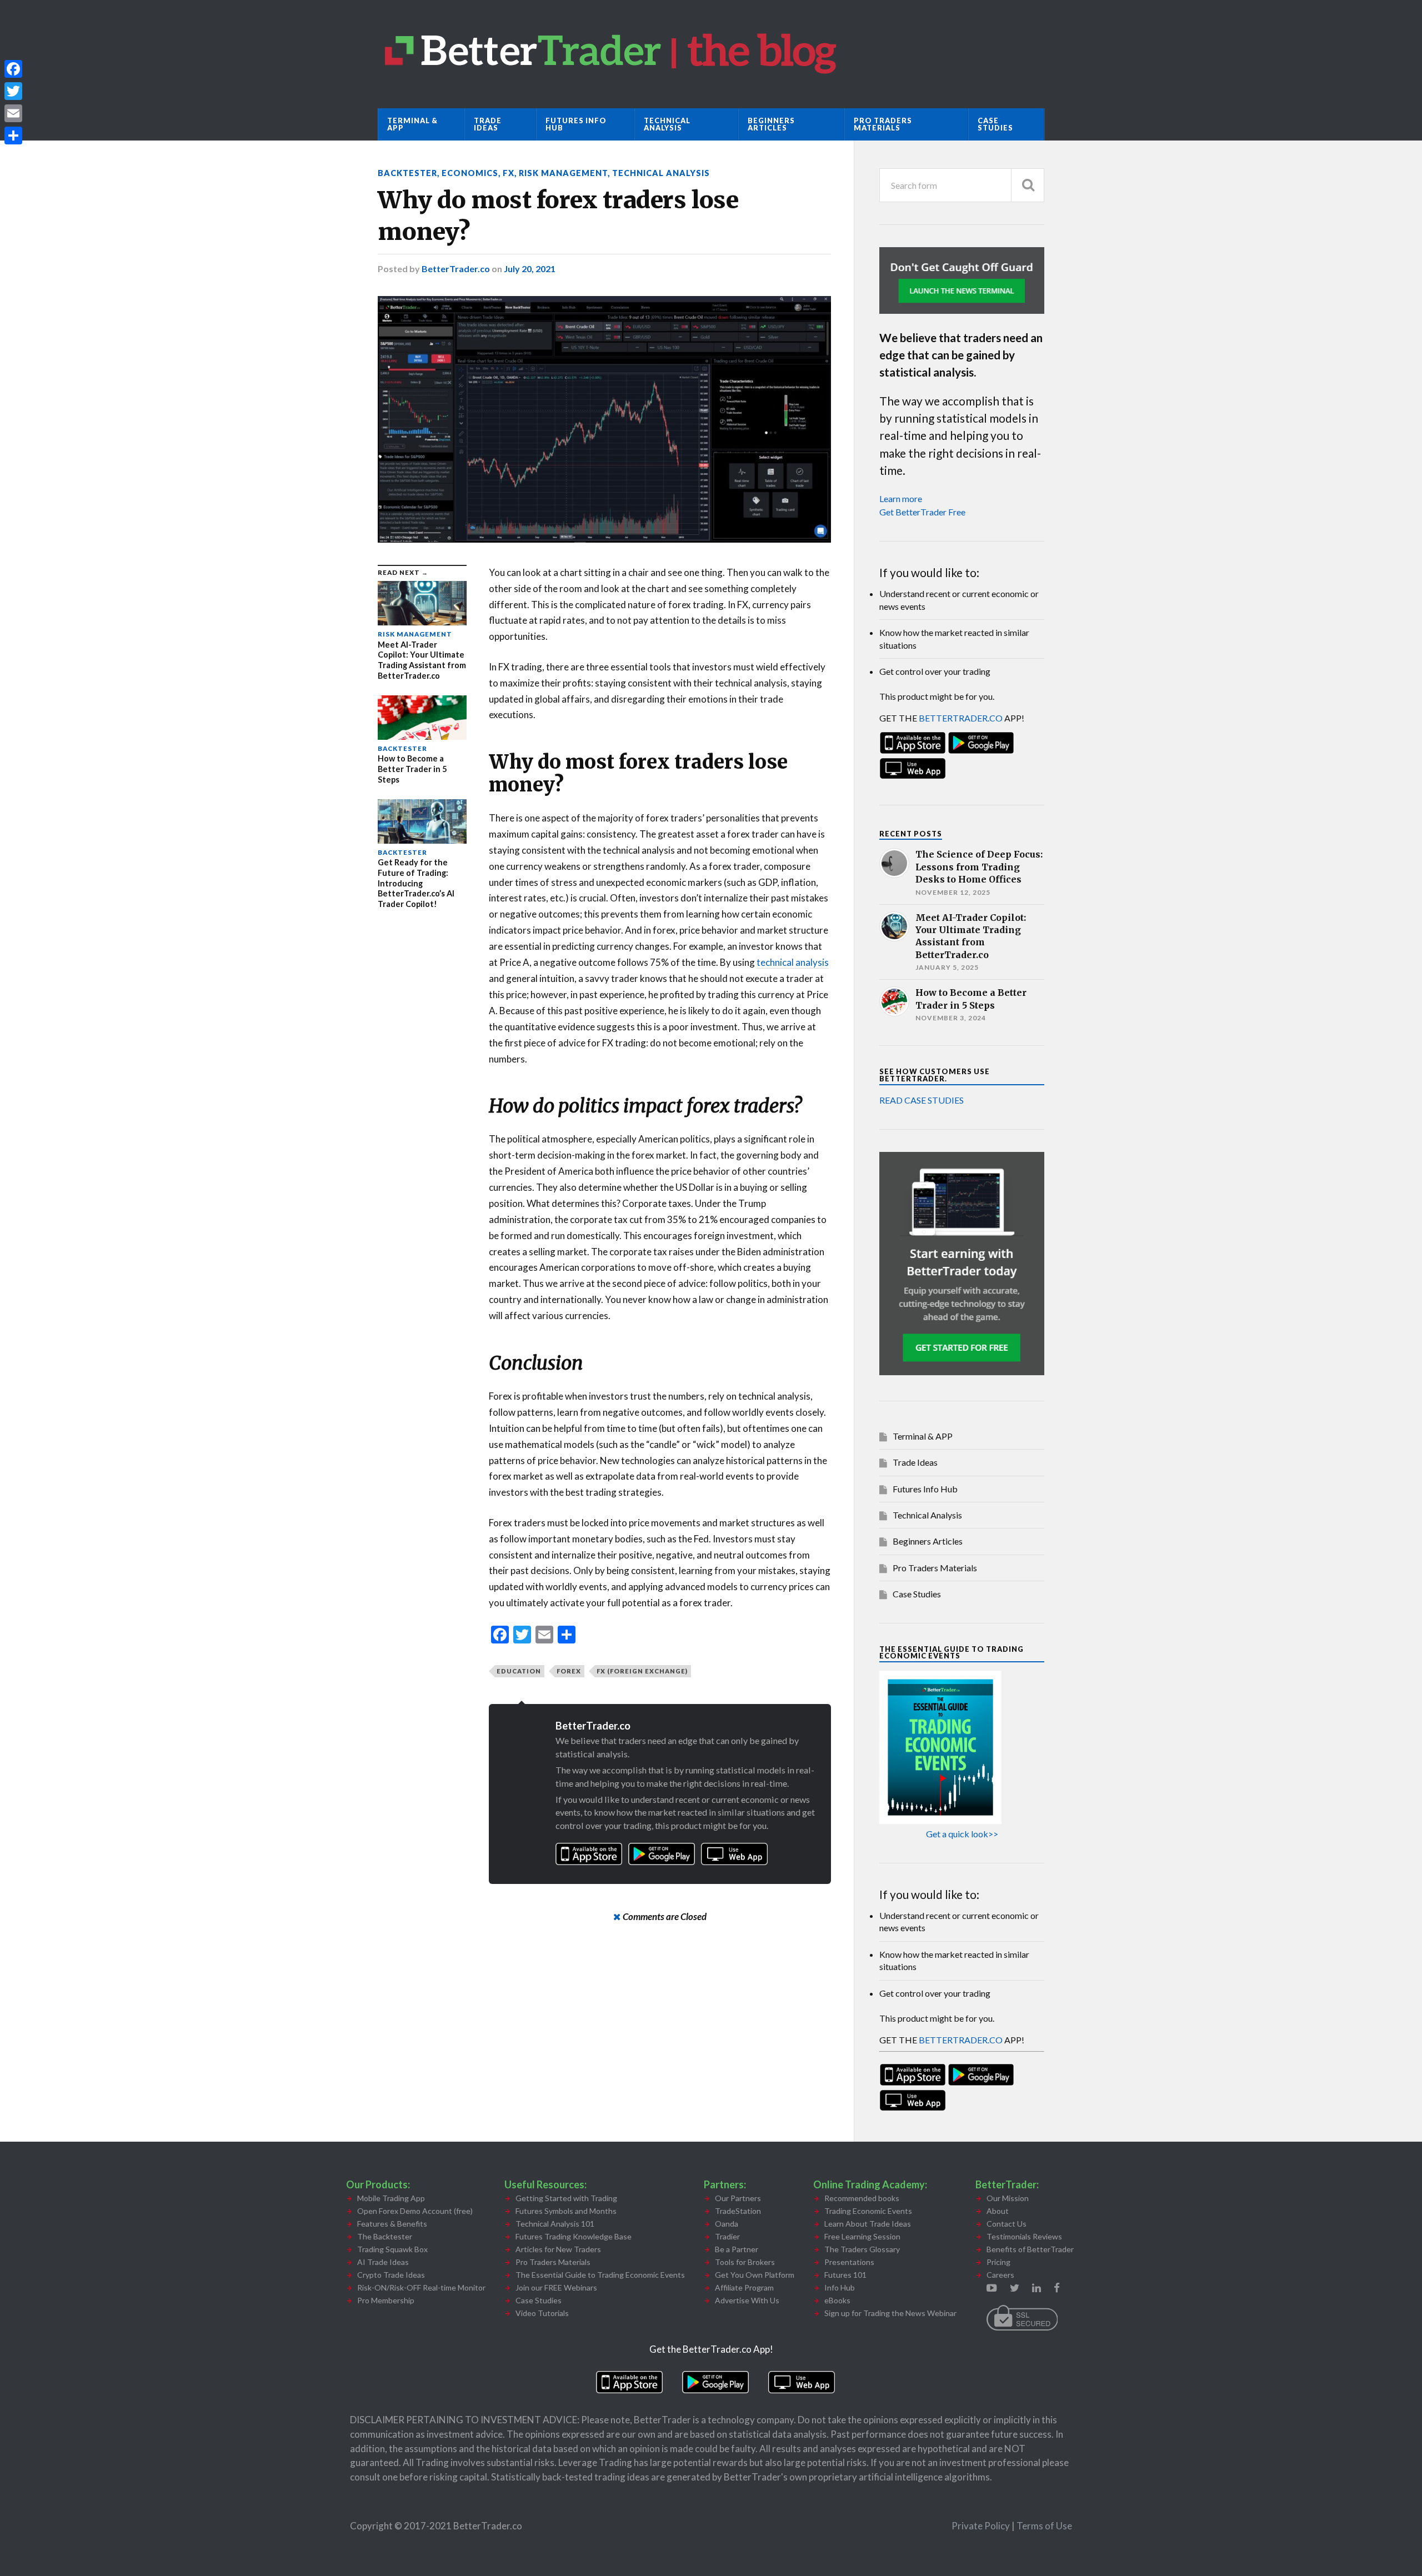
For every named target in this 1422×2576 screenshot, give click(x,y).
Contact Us (1007, 2224)
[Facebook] (13, 69)
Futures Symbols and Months (566, 2211)
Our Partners (738, 2198)
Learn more (901, 498)
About (998, 2211)
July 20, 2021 (530, 269)
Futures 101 (845, 2275)
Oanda (727, 2224)
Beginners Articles (771, 124)
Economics (470, 173)
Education (519, 1671)
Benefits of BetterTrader (1030, 2249)
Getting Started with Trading (566, 2198)
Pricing (998, 2262)
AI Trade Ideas (383, 2262)
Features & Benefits (392, 2224)
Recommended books (862, 2198)
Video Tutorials (542, 2313)
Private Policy (982, 2526)
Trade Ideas (488, 124)
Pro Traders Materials (883, 124)
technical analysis (793, 962)
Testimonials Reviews (1024, 2236)
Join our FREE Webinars (556, 2287)
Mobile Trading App (391, 2198)
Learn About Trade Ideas (868, 2224)
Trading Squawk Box (392, 2249)
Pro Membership (386, 2300)
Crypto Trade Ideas (391, 2275)
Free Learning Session (862, 2236)
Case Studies (995, 124)
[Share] (13, 136)
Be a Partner (737, 2249)
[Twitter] (13, 91)
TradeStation (738, 2211)
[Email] (13, 113)
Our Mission (1008, 2198)
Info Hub (840, 2287)
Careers (1000, 2275)
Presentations (849, 2262)
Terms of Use (1044, 2526)
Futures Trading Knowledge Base (574, 2236)
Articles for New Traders (558, 2249)
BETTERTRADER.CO (961, 718)
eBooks (837, 2300)
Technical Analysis (667, 124)
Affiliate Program (744, 2287)
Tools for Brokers (745, 2262)
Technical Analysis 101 (555, 2224)
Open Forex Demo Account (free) (415, 2211)
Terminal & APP (412, 124)
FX (509, 173)
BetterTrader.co (456, 269)
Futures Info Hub (576, 124)
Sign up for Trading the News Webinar (890, 2313)
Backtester (407, 173)
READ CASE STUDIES (922, 1100)
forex (569, 1671)
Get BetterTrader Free (922, 512)
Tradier (727, 2236)
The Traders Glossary (862, 2249)
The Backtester (385, 2236)
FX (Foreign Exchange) (642, 1671)
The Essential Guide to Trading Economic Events (600, 2275)
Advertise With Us (747, 2300)
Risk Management (563, 173)
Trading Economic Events (868, 2211)
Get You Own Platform (755, 2275)
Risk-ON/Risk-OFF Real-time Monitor (421, 2287)
